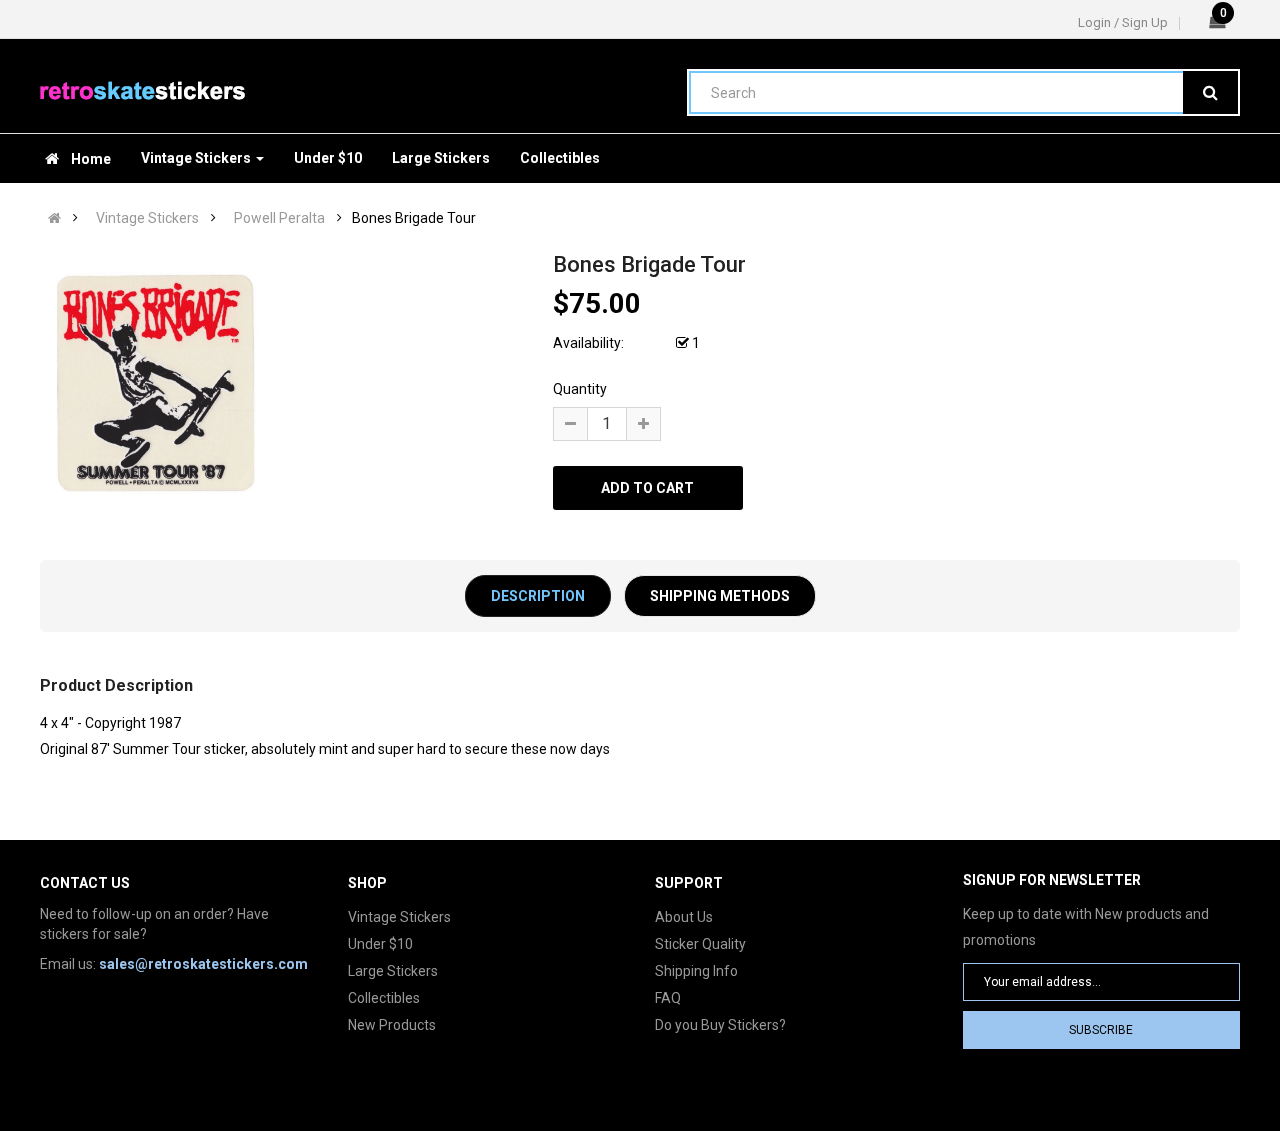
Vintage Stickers (147, 218)
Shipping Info (696, 971)
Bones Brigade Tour (414, 218)
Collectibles (384, 998)
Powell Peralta (279, 218)
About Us (684, 917)
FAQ (668, 998)
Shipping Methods (720, 596)
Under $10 (380, 944)
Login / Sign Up (1123, 22)
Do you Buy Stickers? (720, 1025)
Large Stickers (393, 971)
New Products (392, 1025)
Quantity (580, 389)
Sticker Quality (700, 944)
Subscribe (1101, 1030)
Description (538, 596)
